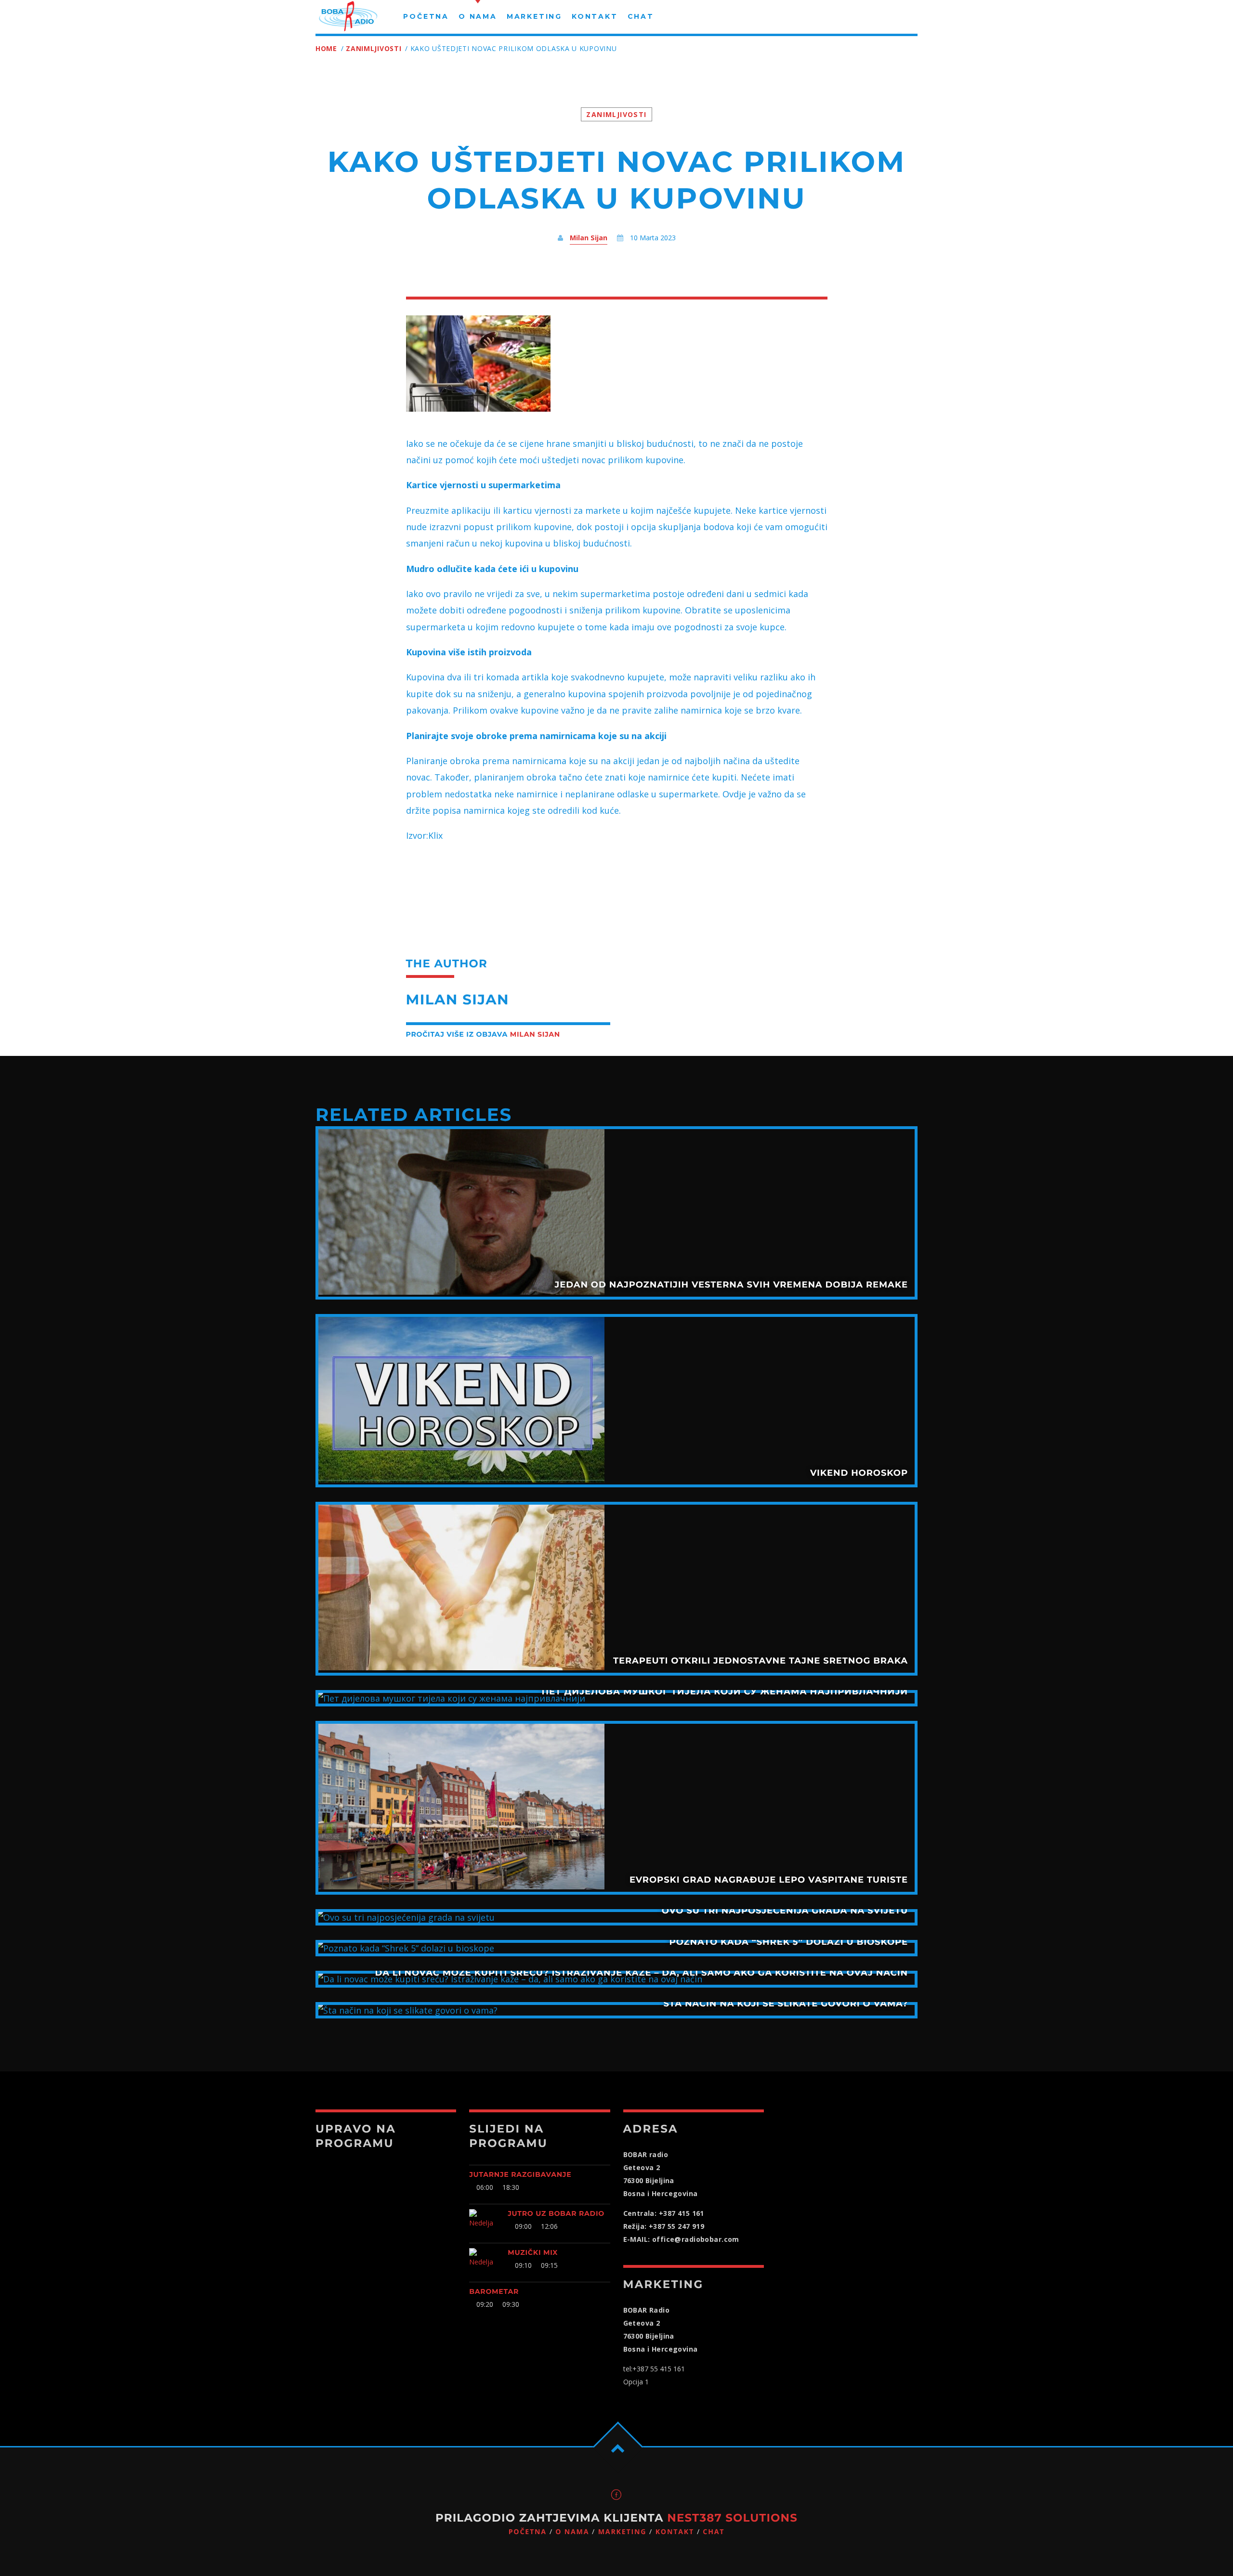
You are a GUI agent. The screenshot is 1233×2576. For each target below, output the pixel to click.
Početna (528, 2532)
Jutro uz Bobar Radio (556, 2213)
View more (616, 1213)
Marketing (623, 2532)
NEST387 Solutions (732, 2518)
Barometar (494, 2291)
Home (326, 48)
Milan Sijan (589, 238)
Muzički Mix (533, 2252)
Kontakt (675, 2532)
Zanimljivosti (374, 48)
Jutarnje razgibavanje (520, 2174)
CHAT (714, 2532)
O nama (572, 2532)
